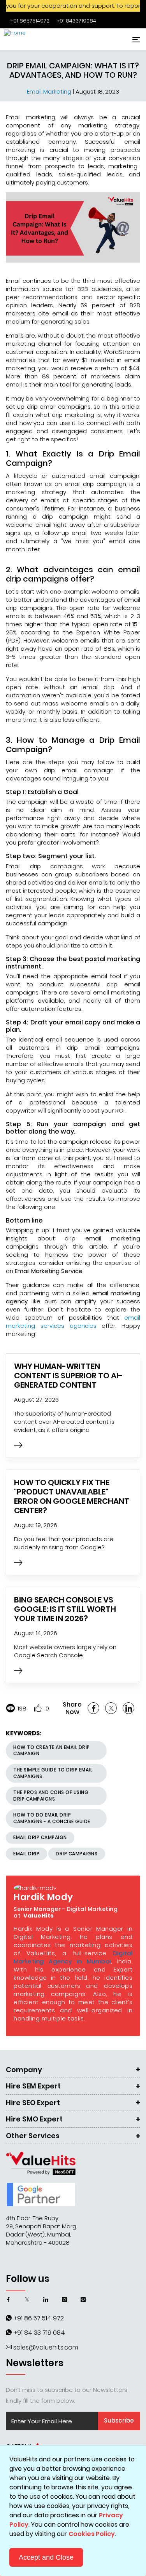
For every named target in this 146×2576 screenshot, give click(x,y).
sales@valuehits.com (46, 2347)
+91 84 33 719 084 (39, 2333)
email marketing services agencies (73, 1322)
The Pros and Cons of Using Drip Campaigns (51, 1796)
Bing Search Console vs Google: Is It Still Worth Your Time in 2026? (65, 1609)
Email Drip (26, 1854)
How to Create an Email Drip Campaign (52, 1750)
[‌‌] (18, 1446)
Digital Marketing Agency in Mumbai (73, 1957)
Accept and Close (46, 2557)
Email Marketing (50, 91)
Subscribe (119, 2420)
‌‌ (30, 21)
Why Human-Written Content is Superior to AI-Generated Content (68, 1376)
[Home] (33, 39)
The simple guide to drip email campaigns (53, 1773)
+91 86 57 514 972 (39, 2318)
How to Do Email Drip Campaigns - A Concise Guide (52, 1818)
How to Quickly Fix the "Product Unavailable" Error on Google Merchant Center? (72, 1496)
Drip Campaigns (77, 1854)
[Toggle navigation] (135, 39)
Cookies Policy (92, 2534)
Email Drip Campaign (40, 1837)
